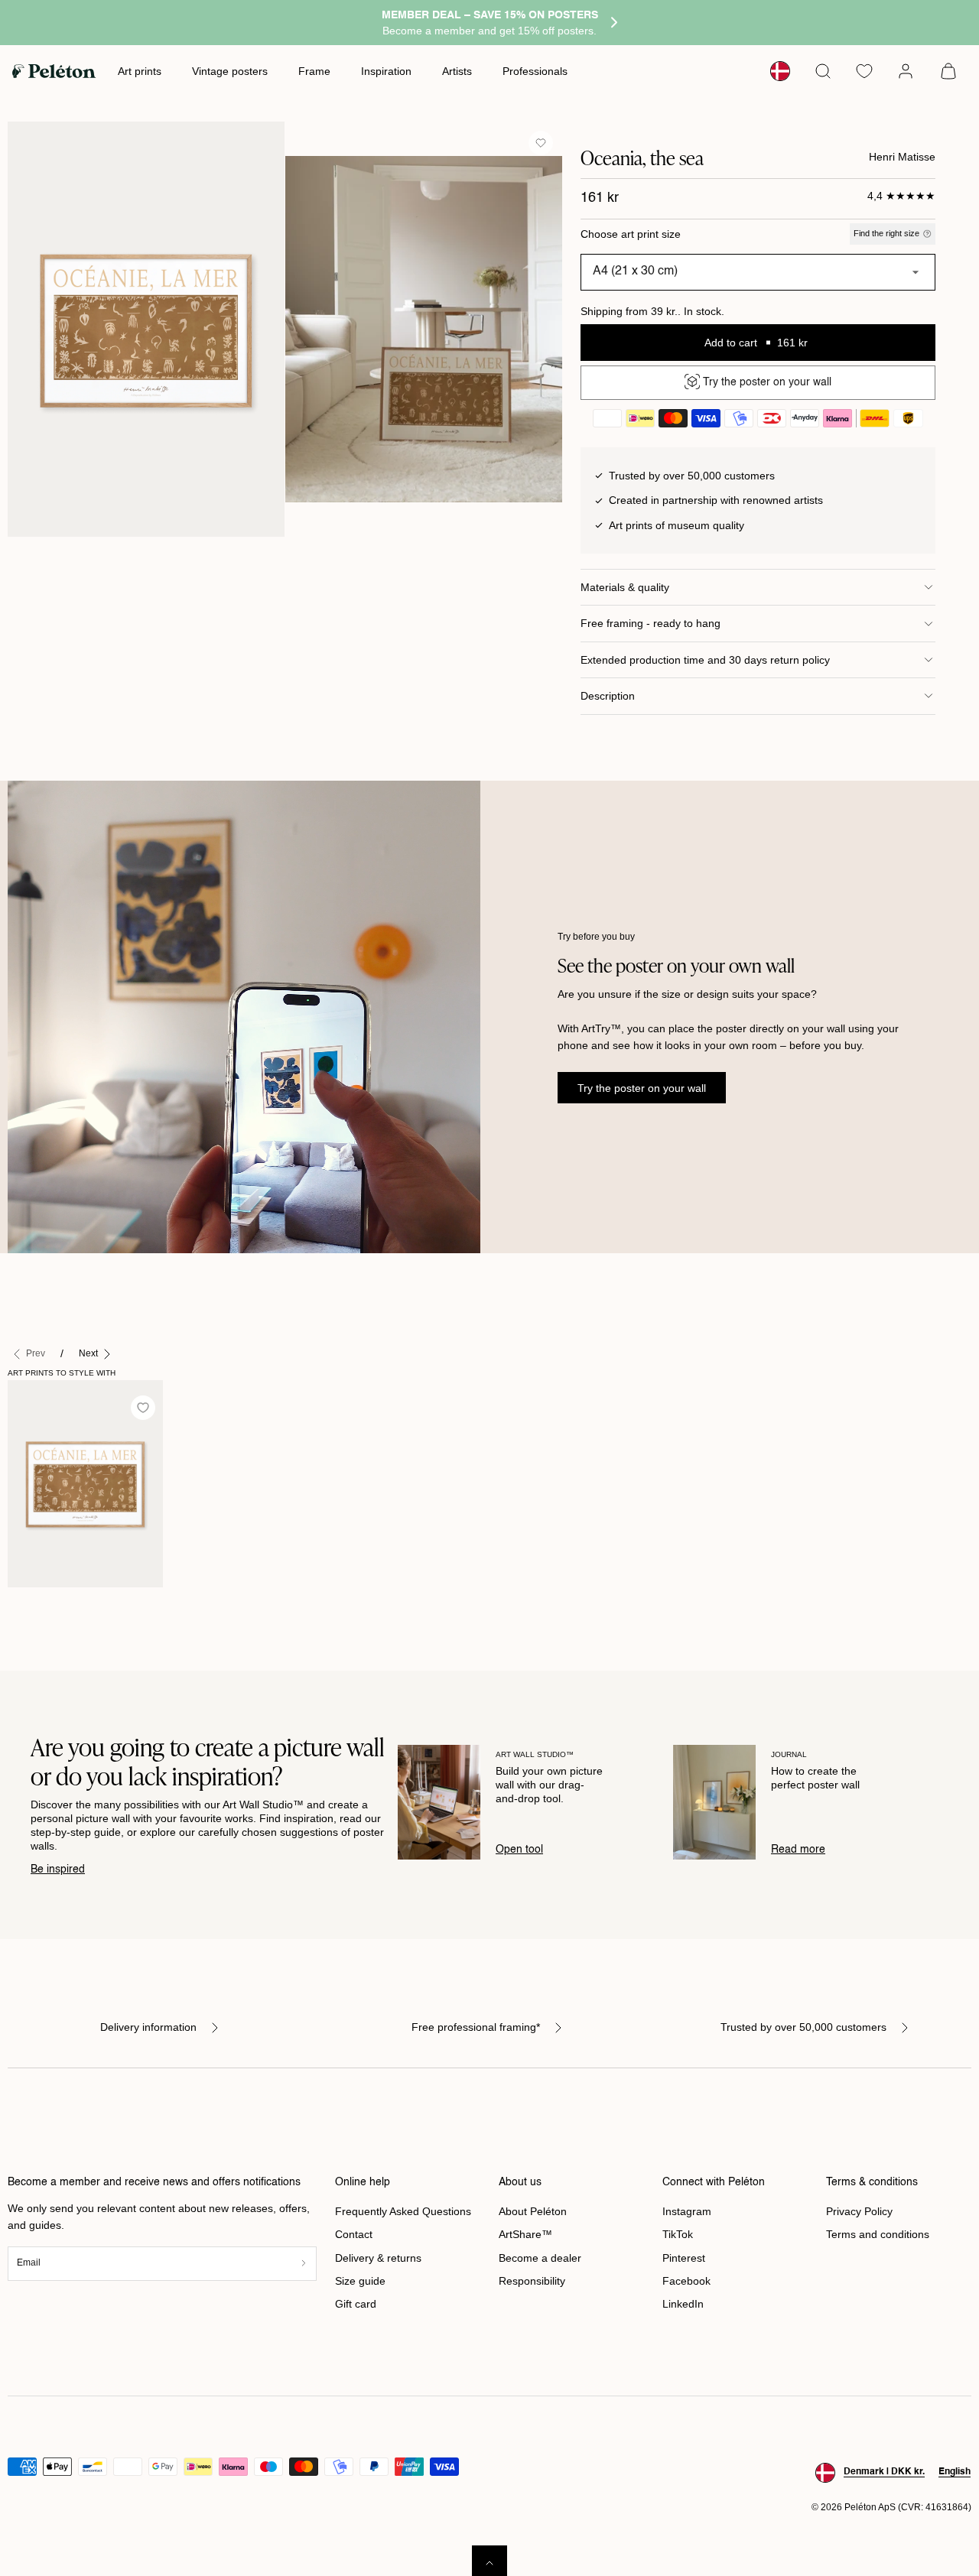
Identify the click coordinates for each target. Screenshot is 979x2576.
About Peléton (533, 2211)
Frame (314, 71)
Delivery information (148, 2027)
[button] (823, 71)
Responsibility (532, 2281)
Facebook (686, 2281)
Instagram (687, 2211)
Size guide (360, 2281)
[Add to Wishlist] (541, 143)
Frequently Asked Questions (403, 2211)
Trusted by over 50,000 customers (803, 2027)
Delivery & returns (378, 2258)
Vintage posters (230, 71)
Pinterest (684, 2258)
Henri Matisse (902, 157)
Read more (798, 1850)
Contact (354, 2234)
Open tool (519, 1850)
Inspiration (386, 71)
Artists (457, 71)
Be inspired (58, 1869)
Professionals (535, 71)
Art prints (140, 71)
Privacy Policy (859, 2211)
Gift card (356, 2304)
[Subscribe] (304, 2264)
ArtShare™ (525, 2234)
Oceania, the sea (57, 1603)
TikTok (678, 2234)
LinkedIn (683, 2304)
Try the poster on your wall (642, 1088)
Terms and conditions (878, 2234)
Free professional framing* (476, 2027)
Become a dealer (540, 2258)
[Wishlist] (864, 71)
